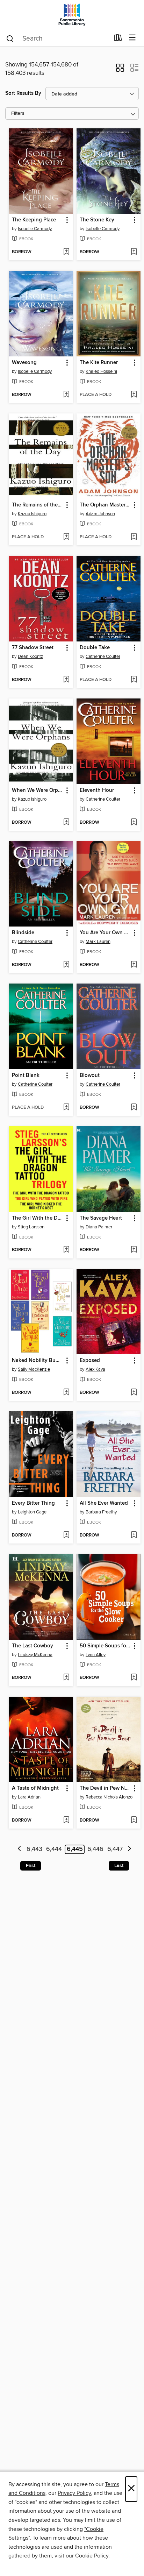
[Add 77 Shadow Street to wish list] (66, 680)
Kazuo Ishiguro (32, 514)
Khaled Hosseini (101, 371)
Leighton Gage (32, 1512)
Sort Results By (23, 93)
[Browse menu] (132, 38)
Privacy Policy (74, 2493)
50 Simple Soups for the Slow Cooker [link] (105, 1646)
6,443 (34, 1849)
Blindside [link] (23, 933)
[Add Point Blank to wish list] (66, 1108)
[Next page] (129, 1849)
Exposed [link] (90, 1361)
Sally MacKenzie (34, 1369)
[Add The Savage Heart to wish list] (134, 1250)
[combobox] (57, 38)
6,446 (95, 1849)
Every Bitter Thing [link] (33, 1503)
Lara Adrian (29, 1797)
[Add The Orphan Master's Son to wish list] (134, 537)
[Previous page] (19, 1849)
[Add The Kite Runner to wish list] (134, 395)
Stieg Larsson (31, 1227)
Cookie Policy (92, 2556)
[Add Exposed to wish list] (134, 1393)
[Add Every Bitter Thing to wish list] (66, 1535)
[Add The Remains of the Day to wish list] (66, 537)
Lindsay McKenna (35, 1655)
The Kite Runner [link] (99, 363)
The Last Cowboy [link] (33, 1646)
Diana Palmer (99, 1227)
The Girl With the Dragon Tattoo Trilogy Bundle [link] (38, 1218)
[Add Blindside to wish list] (66, 965)
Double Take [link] (95, 648)
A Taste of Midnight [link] (35, 1788)
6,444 (54, 1849)
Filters (18, 113)
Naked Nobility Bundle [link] (38, 1361)
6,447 (115, 1849)
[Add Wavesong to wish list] (66, 395)
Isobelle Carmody (35, 229)
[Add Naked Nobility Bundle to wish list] (66, 1393)
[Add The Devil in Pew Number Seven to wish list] (134, 1821)
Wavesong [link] (24, 363)
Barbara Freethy (101, 1512)
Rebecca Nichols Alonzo (109, 1797)
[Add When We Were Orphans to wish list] (66, 823)
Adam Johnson (100, 514)
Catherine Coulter (103, 657)
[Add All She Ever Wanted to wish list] (134, 1535)
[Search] (10, 38)
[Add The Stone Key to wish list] (134, 252)
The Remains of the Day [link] (38, 505)
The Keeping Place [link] (34, 220)
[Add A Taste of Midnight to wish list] (66, 1821)
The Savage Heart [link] (101, 1218)
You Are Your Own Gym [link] (105, 933)
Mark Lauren (98, 942)
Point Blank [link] (26, 1076)
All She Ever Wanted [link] (104, 1503)
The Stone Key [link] (97, 220)
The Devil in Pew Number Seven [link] (105, 1788)
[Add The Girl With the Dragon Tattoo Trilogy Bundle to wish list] (66, 1250)
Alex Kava (95, 1369)
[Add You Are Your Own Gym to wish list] (134, 965)
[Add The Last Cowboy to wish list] (66, 1678)
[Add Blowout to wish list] (134, 1108)
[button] (120, 70)
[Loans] (118, 39)
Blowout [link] (90, 1076)
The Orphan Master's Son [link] (105, 505)
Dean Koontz (30, 657)
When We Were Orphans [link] (38, 790)
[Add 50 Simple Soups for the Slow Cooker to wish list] (134, 1678)
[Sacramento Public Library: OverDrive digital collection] (72, 15)
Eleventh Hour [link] (97, 790)
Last (119, 1866)
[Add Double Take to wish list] (134, 680)
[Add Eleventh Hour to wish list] (134, 823)
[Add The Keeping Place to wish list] (66, 252)
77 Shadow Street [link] (33, 648)
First (31, 1866)
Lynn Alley (96, 1655)
